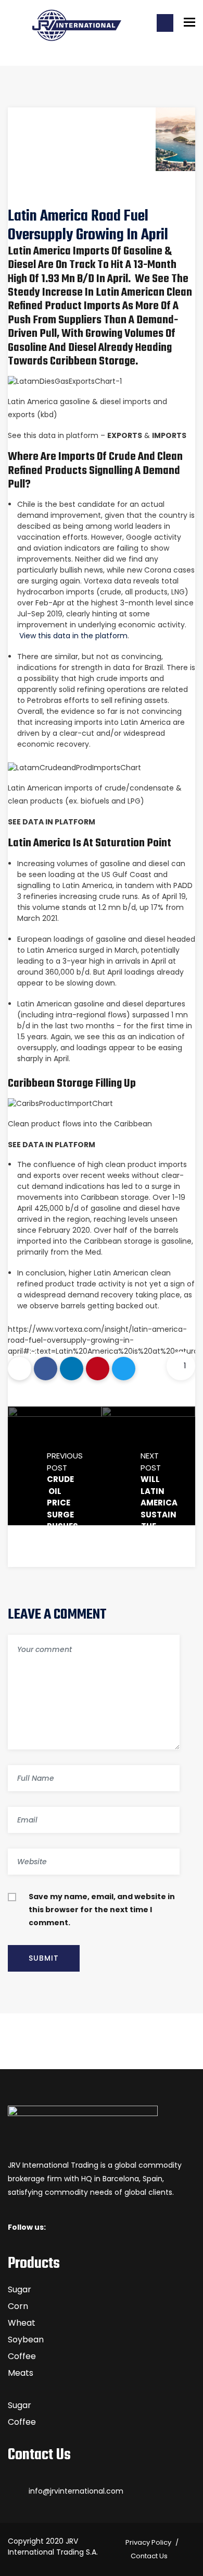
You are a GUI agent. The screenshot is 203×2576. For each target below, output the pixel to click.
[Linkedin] (72, 1369)
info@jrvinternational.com (76, 2491)
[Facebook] (46, 1369)
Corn (18, 2306)
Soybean (26, 2340)
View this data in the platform (73, 636)
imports (169, 435)
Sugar (20, 2289)
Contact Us (149, 2556)
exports (125, 435)
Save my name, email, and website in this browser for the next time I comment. (102, 1910)
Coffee (22, 2356)
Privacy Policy (148, 2542)
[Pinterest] (98, 1369)
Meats (21, 2373)
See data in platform (52, 822)
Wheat (22, 2323)
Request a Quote (165, 23)
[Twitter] (124, 1369)
